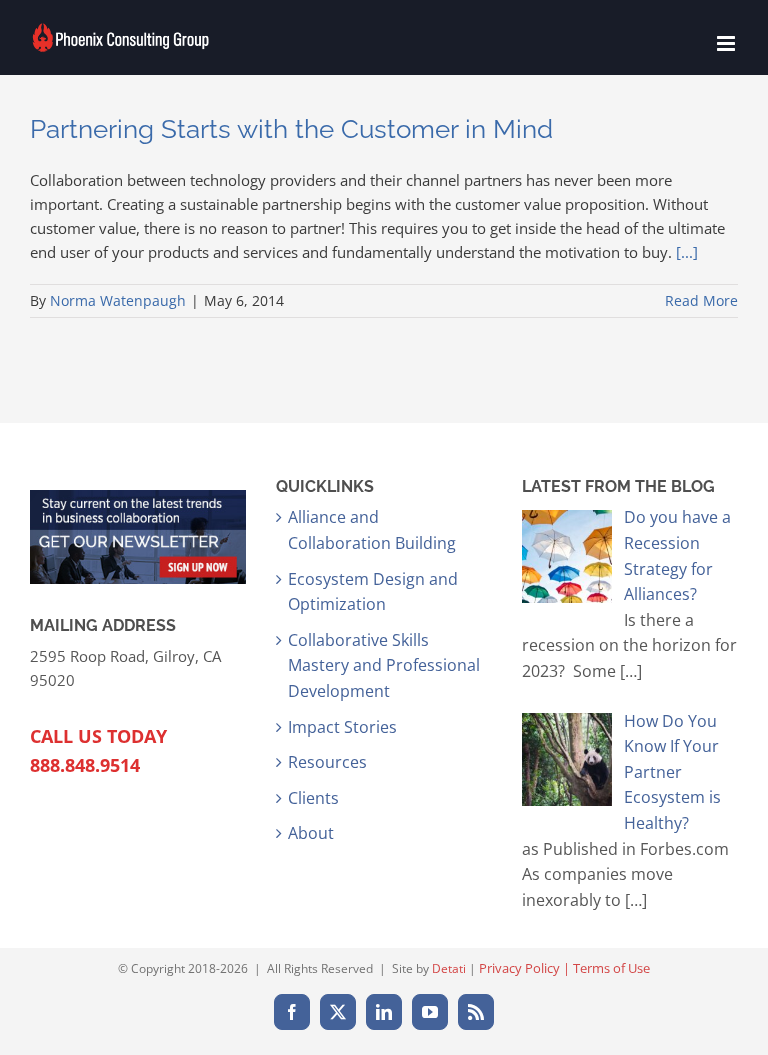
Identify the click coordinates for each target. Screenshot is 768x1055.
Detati (449, 968)
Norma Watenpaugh (118, 300)
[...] (687, 252)
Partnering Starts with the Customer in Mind (291, 129)
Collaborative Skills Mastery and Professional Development (384, 665)
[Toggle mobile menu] (727, 43)
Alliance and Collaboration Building (372, 530)
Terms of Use (611, 968)
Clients (313, 798)
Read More (701, 300)
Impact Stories (342, 727)
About (311, 833)
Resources (327, 762)
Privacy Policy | (526, 968)
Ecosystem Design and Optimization (373, 592)
